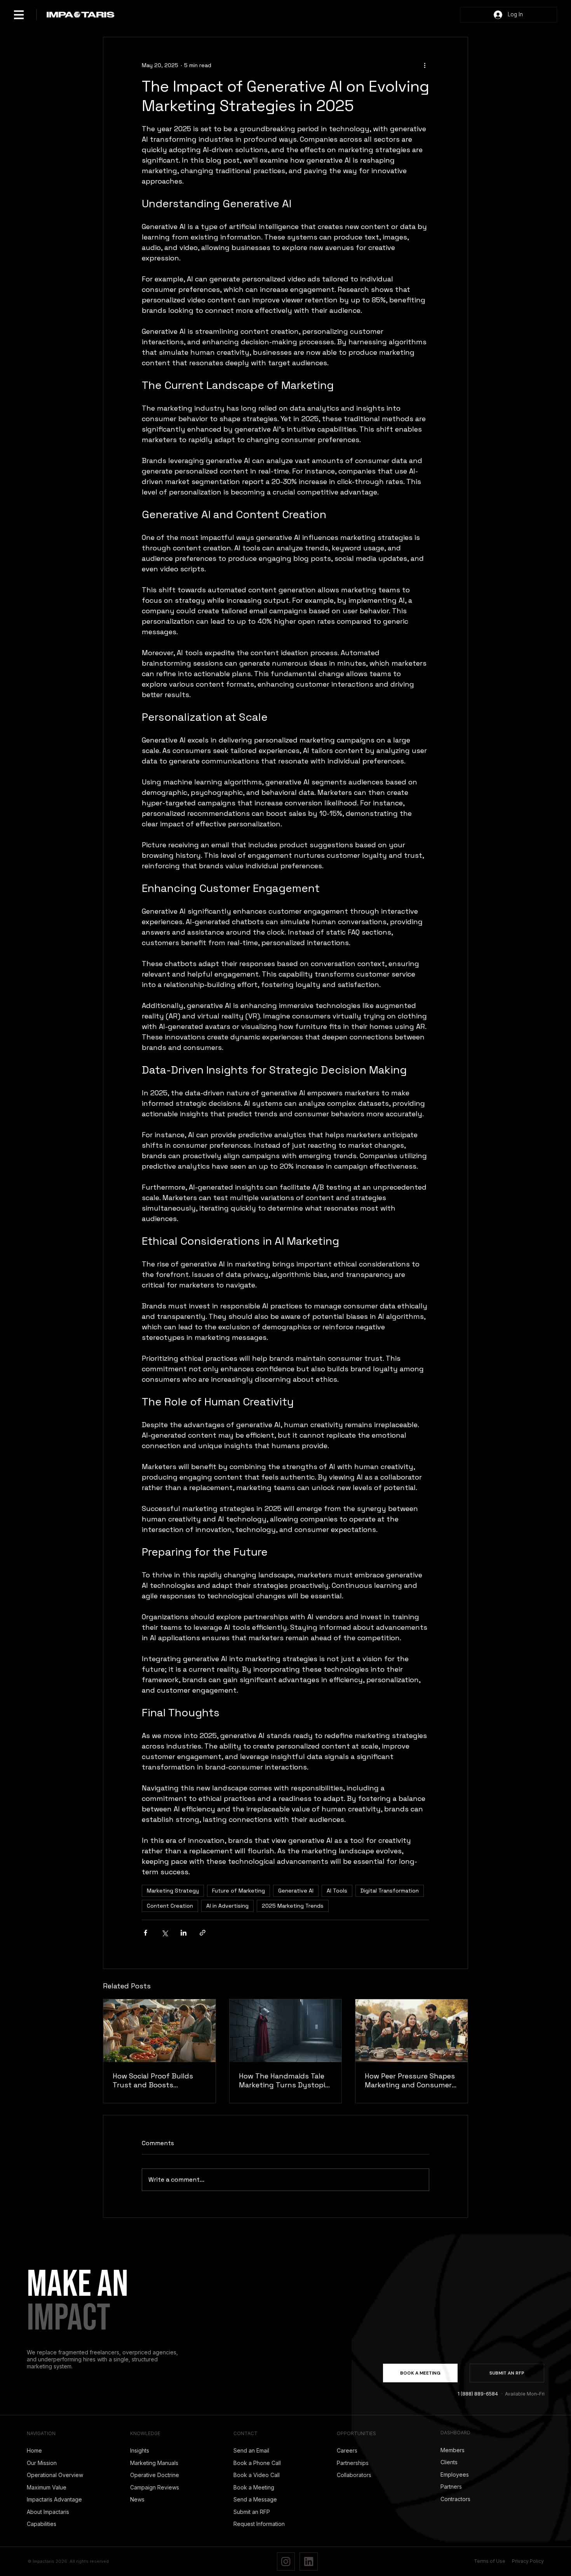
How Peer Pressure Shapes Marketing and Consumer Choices (410, 2080)
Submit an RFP (252, 2512)
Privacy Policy (528, 2561)
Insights (140, 2450)
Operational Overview (55, 2475)
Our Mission (42, 2463)
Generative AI (296, 1891)
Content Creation (170, 1906)
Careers (347, 2450)
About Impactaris (48, 2512)
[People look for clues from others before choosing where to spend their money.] (159, 2031)
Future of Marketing (238, 1891)
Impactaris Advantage (54, 2499)
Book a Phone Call (257, 2463)
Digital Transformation (390, 1891)
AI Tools (337, 1891)
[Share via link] (203, 1933)
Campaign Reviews (155, 2487)
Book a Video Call (257, 2475)
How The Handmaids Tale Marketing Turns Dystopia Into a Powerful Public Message (284, 2080)
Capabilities (42, 2524)
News (137, 2499)
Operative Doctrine (155, 2475)
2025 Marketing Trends (293, 1906)
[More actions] (425, 65)
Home (34, 2450)
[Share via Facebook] (145, 1933)
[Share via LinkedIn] (184, 1933)
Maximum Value (47, 2487)
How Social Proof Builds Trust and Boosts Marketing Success (153, 2080)
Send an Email (251, 2450)
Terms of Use (490, 2561)
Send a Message (255, 2499)
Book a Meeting (254, 2487)
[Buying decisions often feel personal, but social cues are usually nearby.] (412, 2031)
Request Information (259, 2524)
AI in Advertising (227, 1906)
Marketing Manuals (154, 2463)
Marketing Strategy (173, 1891)
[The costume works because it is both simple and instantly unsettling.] (286, 2031)
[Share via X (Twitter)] (165, 1933)
